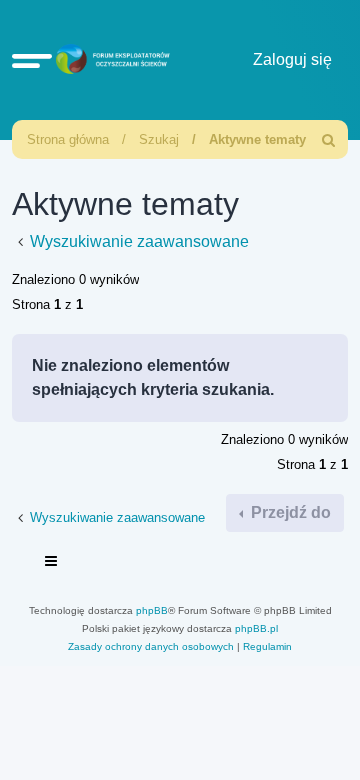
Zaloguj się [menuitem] (292, 59)
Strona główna (68, 139)
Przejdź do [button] (289, 512)
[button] (32, 60)
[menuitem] (329, 139)
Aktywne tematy (257, 139)
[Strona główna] (110, 60)
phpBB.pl (256, 628)
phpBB (152, 610)
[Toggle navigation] (52, 564)
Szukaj (159, 139)
